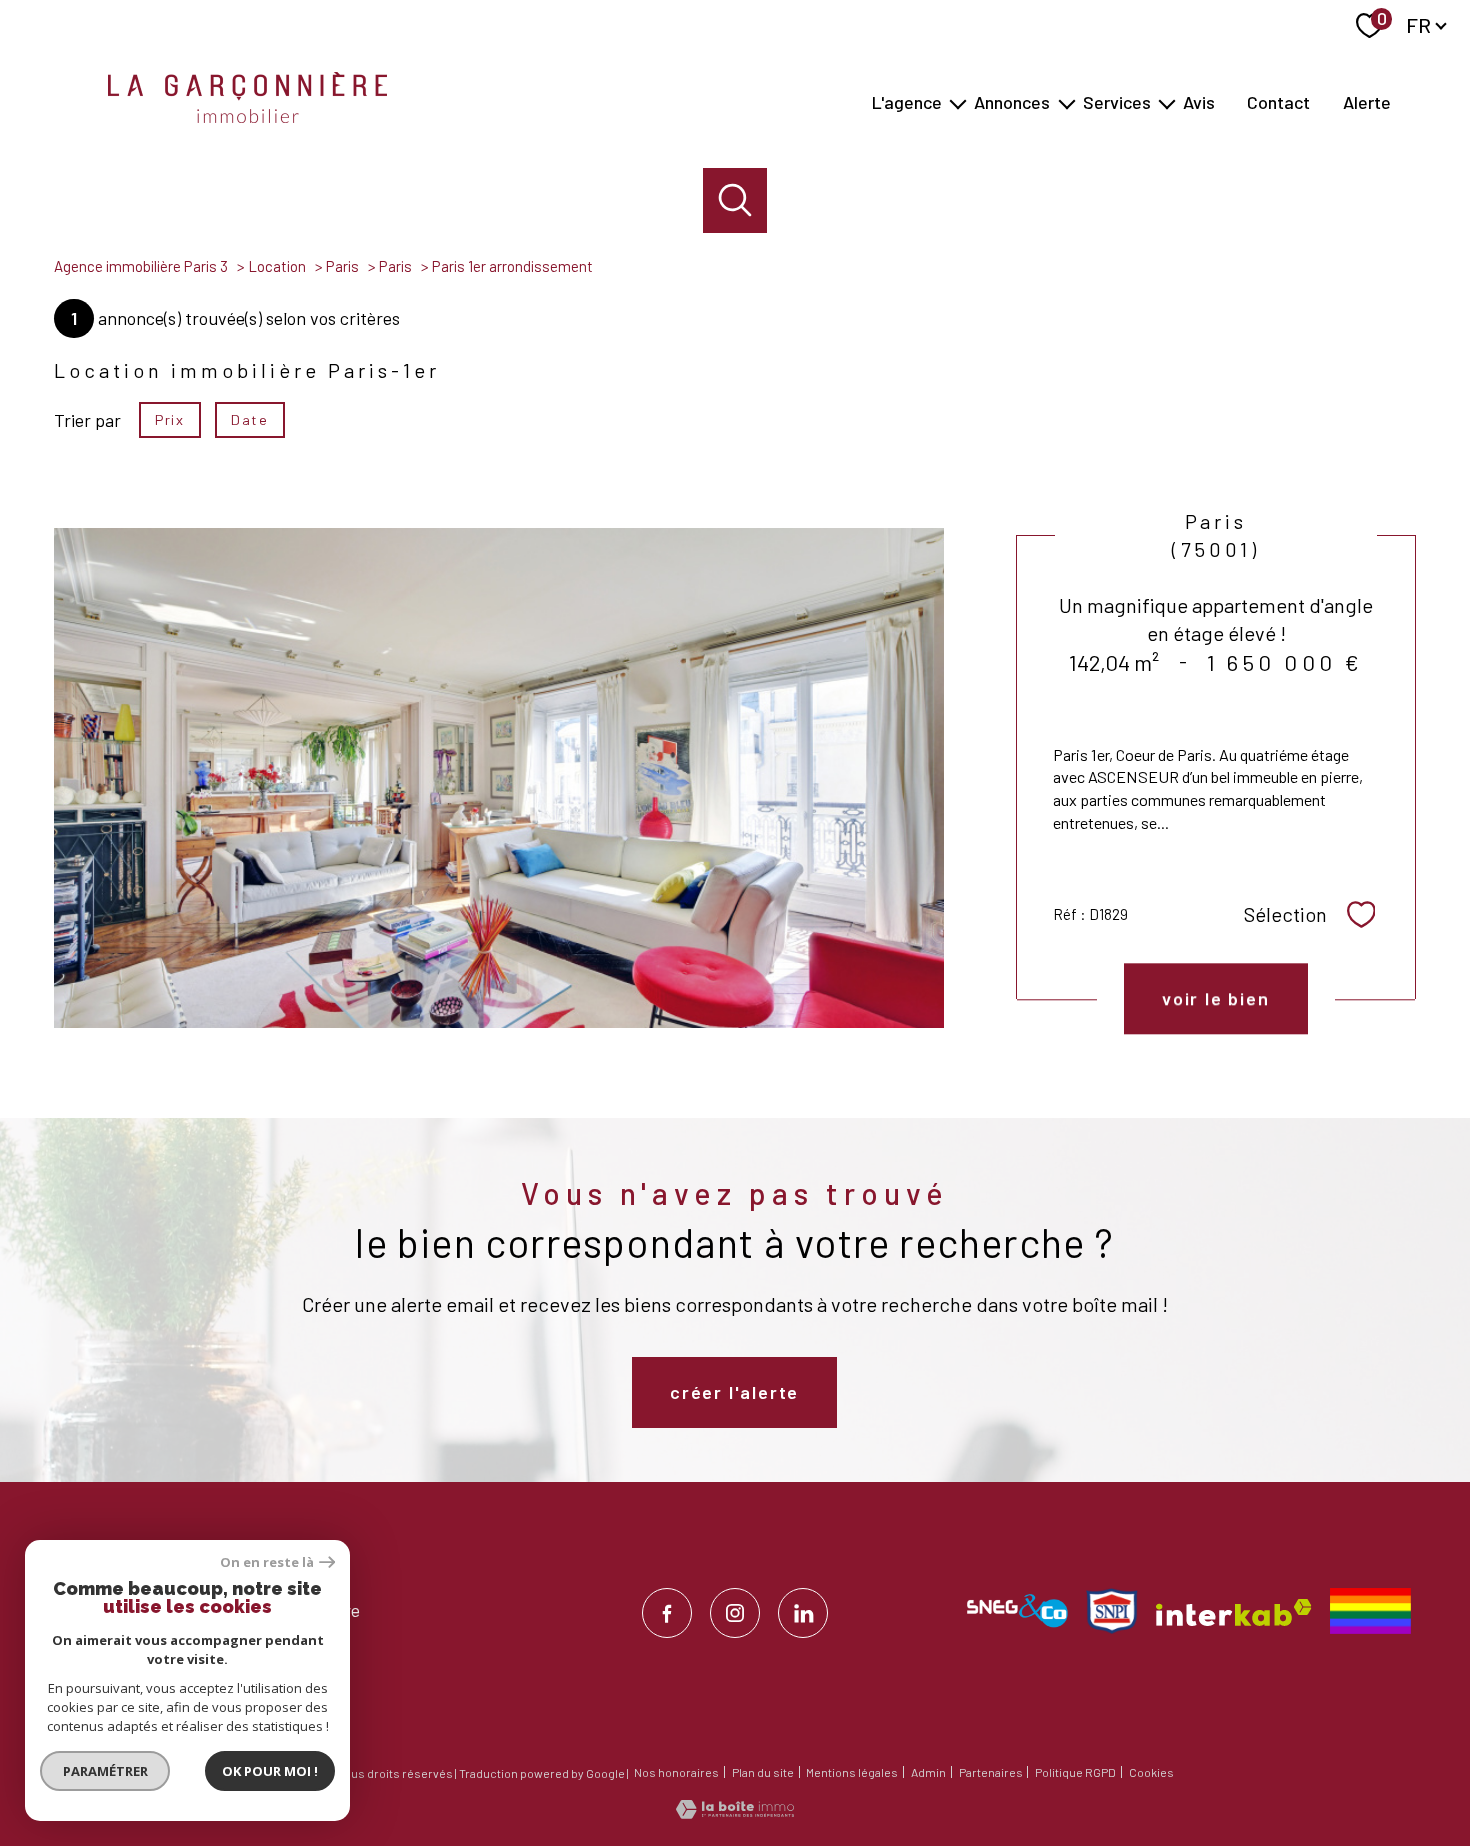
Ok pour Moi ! (270, 1771)
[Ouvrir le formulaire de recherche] (735, 200)
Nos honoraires (676, 1772)
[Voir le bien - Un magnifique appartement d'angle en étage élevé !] (499, 778)
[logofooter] (1370, 1611)
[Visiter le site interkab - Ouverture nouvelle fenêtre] (1234, 1612)
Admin (928, 1772)
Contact (1278, 102)
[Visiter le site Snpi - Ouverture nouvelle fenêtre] (1112, 1611)
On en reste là (267, 1562)
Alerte (1367, 102)
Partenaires (991, 1772)
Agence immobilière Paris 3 (141, 266)
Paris (342, 266)
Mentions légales (852, 1772)
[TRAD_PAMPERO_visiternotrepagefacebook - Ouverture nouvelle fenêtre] (667, 1613)
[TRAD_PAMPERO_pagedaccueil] (247, 116)
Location (277, 266)
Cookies (1151, 1772)
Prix (169, 419)
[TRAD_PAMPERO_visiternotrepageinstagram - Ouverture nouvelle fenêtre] (735, 1613)
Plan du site (763, 1772)
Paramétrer (105, 1771)
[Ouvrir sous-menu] (958, 102)
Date (249, 419)
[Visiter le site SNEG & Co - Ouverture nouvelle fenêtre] (1017, 1611)
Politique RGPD (1075, 1772)
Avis (1199, 102)
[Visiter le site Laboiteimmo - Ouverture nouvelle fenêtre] (735, 1812)
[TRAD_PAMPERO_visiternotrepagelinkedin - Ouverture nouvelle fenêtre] (803, 1613)
